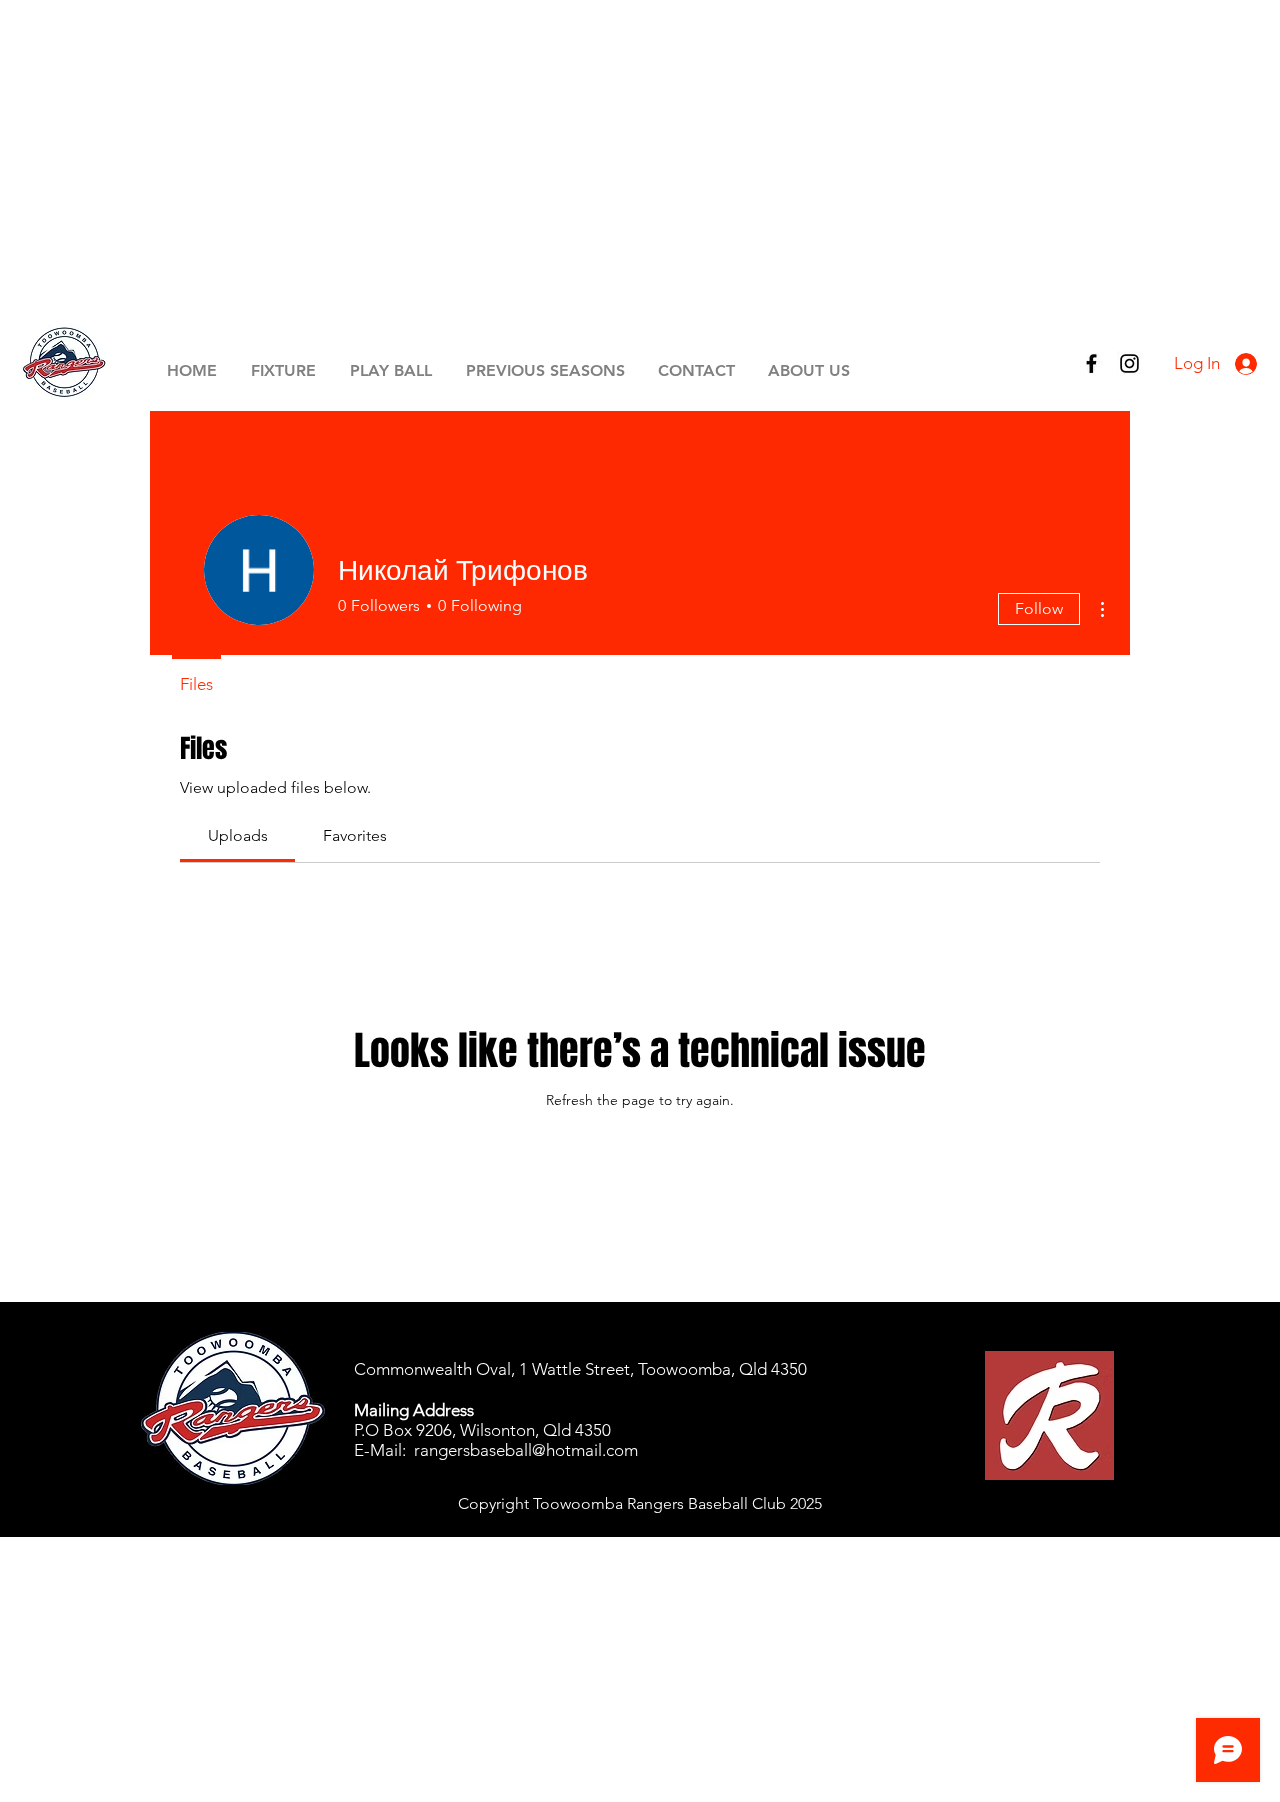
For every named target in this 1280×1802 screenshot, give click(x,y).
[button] (283, 370)
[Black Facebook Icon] (1091, 363)
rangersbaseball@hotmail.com (526, 1450)
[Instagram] (1129, 363)
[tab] (237, 836)
